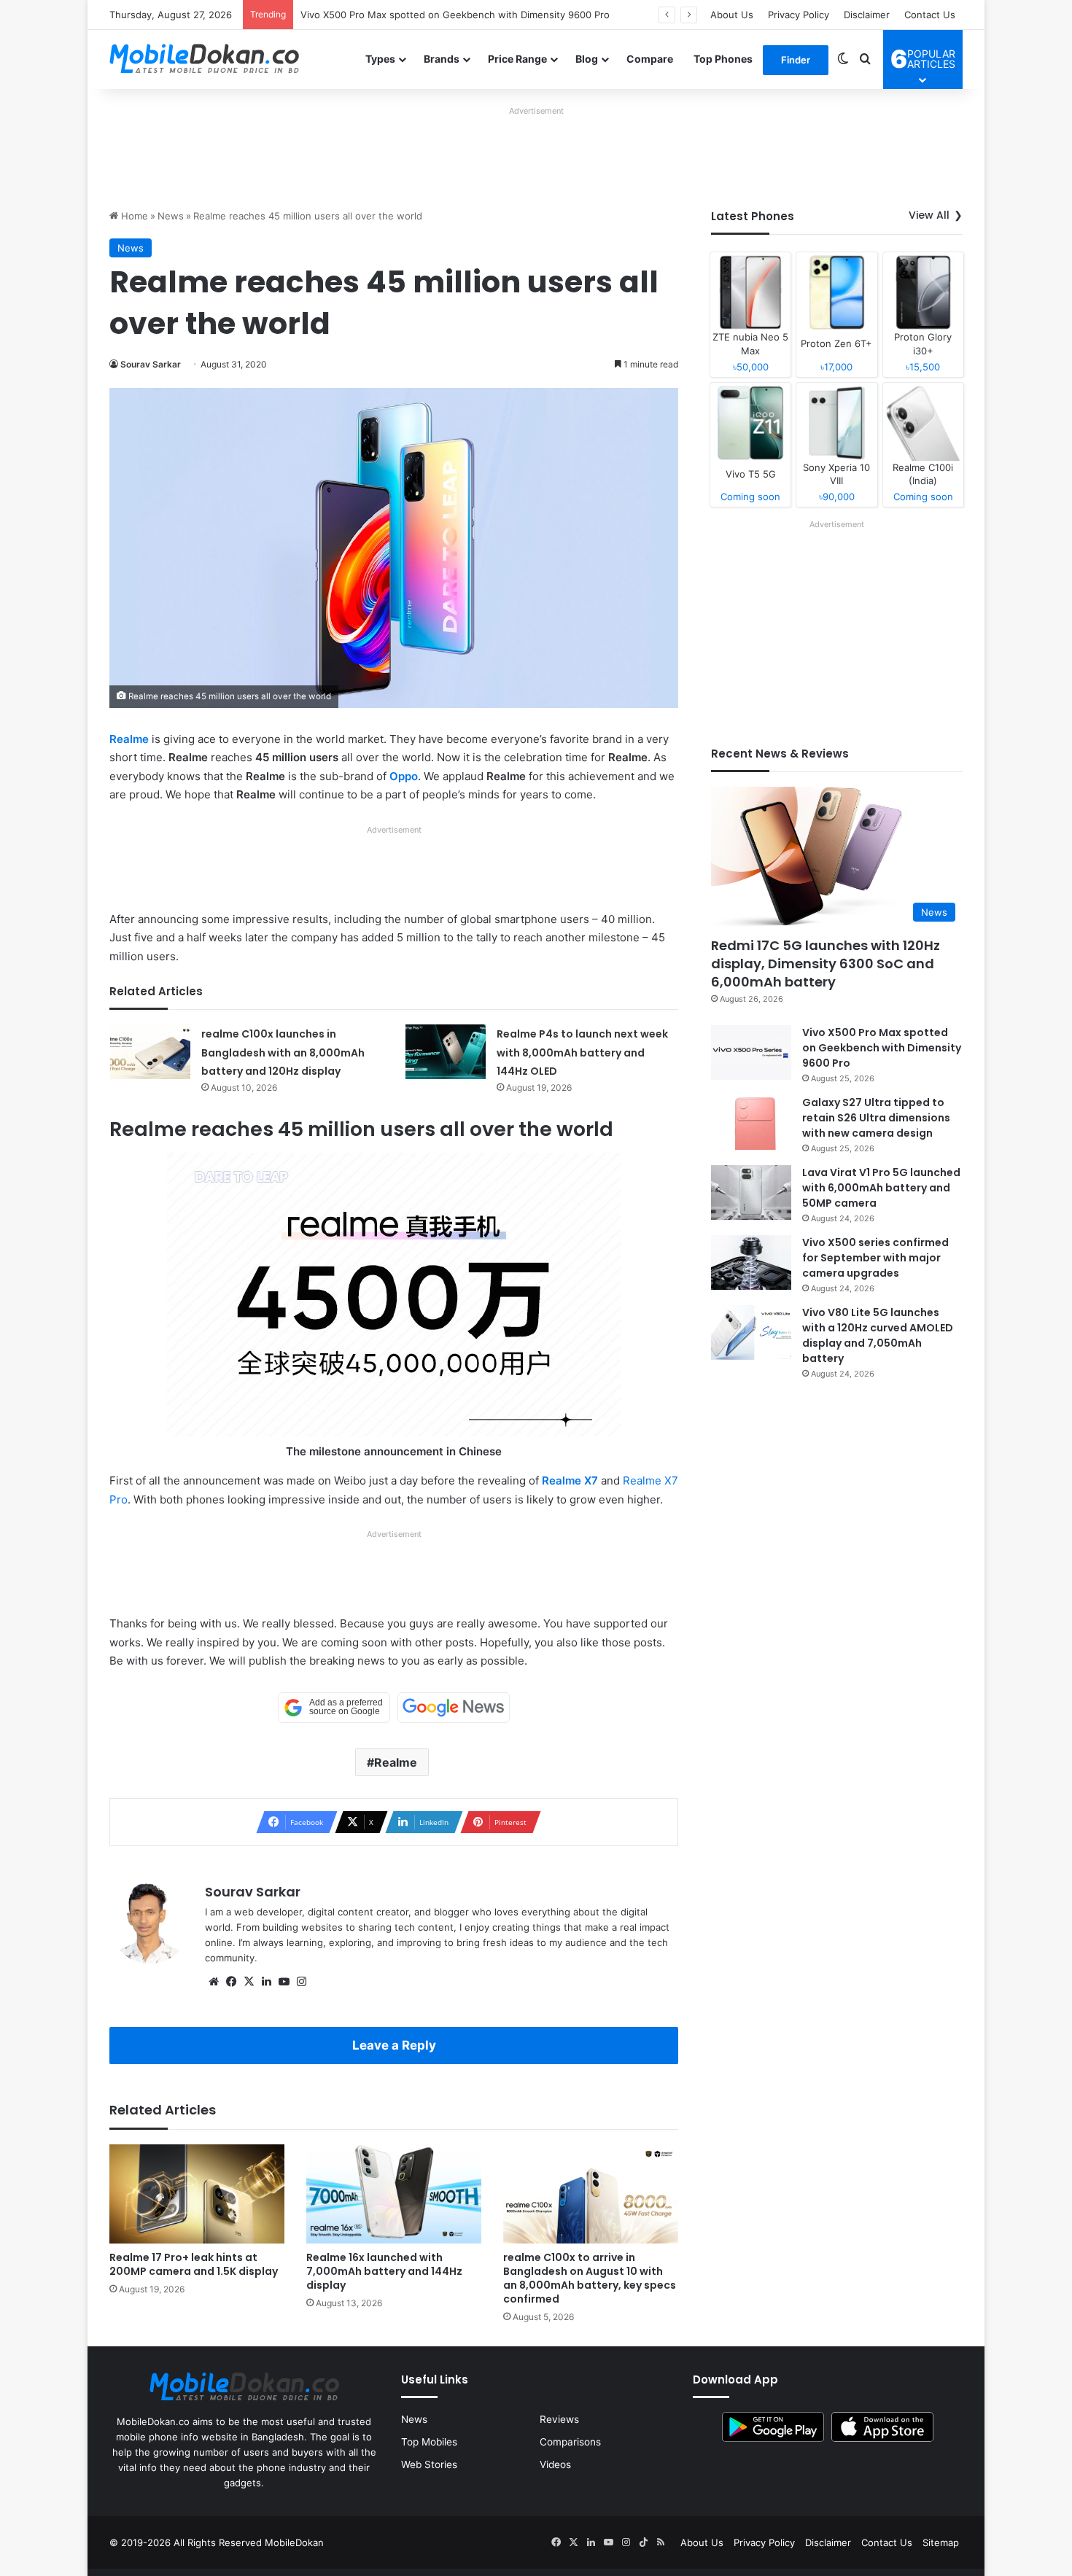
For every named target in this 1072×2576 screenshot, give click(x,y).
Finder (796, 60)
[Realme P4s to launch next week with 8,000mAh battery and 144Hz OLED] (446, 1052)
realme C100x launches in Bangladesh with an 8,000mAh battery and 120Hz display (283, 1052)
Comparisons (570, 2442)
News (171, 216)
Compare (650, 59)
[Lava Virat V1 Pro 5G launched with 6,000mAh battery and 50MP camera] (751, 1192)
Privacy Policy (799, 15)
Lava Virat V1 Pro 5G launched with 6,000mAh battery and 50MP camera (881, 1188)
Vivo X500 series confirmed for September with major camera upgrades (875, 1258)
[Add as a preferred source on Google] (334, 1708)
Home (133, 216)
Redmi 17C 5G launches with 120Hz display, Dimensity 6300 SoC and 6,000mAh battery (826, 964)
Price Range (517, 59)
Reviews (559, 2419)
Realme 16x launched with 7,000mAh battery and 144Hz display (384, 2271)
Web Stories (429, 2464)
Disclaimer (867, 15)
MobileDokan (294, 2542)
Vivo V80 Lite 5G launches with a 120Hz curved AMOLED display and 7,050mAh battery (878, 1335)
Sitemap (941, 2542)
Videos (555, 2464)
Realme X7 (570, 1480)
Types (380, 59)
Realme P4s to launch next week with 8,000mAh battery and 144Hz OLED (582, 1052)
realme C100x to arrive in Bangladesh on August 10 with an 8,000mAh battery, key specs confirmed (590, 2278)
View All (929, 215)
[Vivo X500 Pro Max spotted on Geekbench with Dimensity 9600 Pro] (751, 1052)
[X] (249, 1982)
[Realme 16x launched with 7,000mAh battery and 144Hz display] (394, 2194)
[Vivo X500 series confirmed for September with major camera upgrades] (751, 1262)
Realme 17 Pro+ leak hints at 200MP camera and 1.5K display (194, 2264)
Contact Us (930, 15)
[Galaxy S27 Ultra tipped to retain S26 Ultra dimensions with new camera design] (751, 1122)
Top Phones (723, 59)
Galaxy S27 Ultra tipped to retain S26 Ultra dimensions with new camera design (482, 15)
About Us (732, 15)
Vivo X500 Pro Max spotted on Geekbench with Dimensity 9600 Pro (882, 1048)
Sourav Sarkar (151, 364)
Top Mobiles (429, 2442)
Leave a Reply (394, 2045)
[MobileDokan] (204, 59)
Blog (587, 59)
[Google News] (454, 1708)
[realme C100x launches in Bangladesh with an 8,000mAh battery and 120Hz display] (150, 1052)
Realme (129, 739)
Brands (442, 59)
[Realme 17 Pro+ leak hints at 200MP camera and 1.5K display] (197, 2194)
